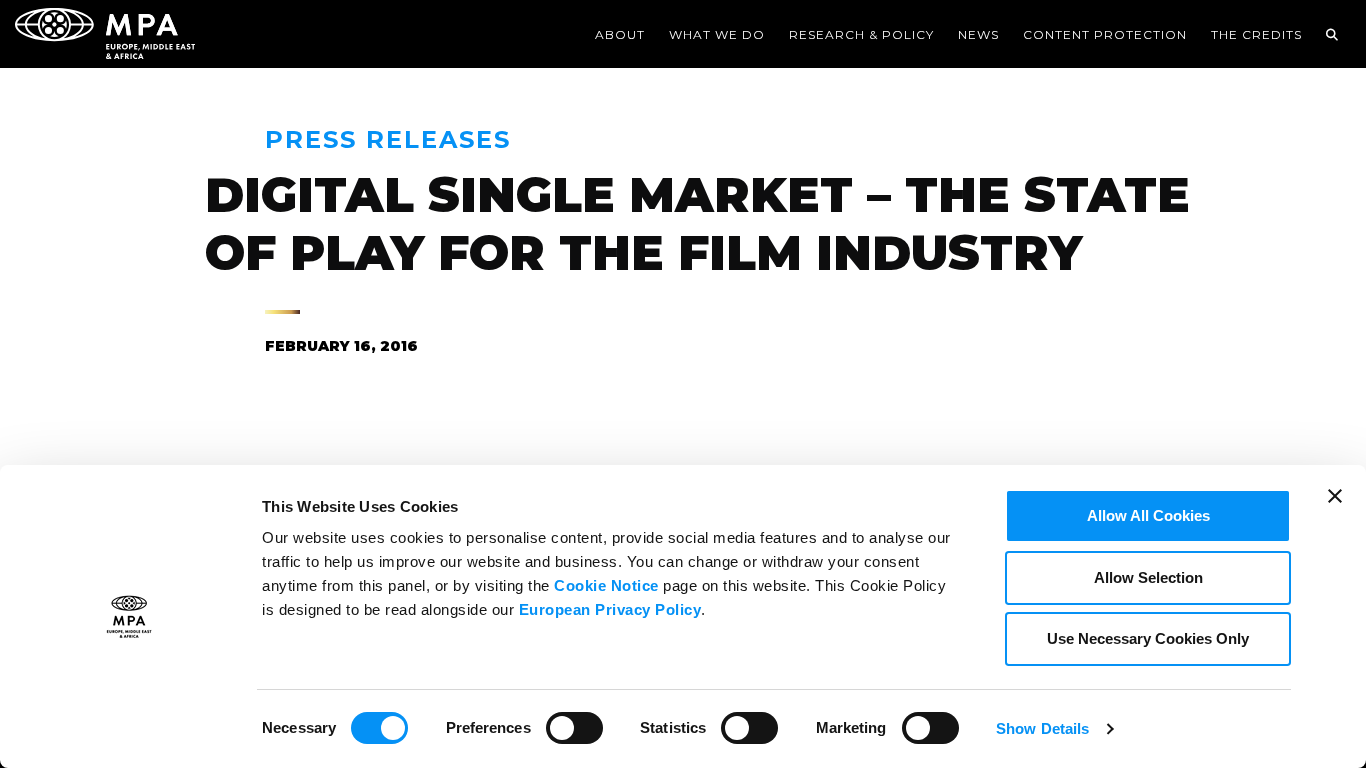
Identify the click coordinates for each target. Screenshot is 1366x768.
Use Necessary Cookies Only (1148, 638)
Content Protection (1105, 34)
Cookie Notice (606, 585)
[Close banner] (1335, 509)
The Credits (1256, 34)
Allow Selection (1148, 577)
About (620, 34)
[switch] (574, 726)
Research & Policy (861, 34)
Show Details (1042, 728)
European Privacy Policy (610, 609)
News (978, 34)
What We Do (717, 34)
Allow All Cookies (1148, 515)
